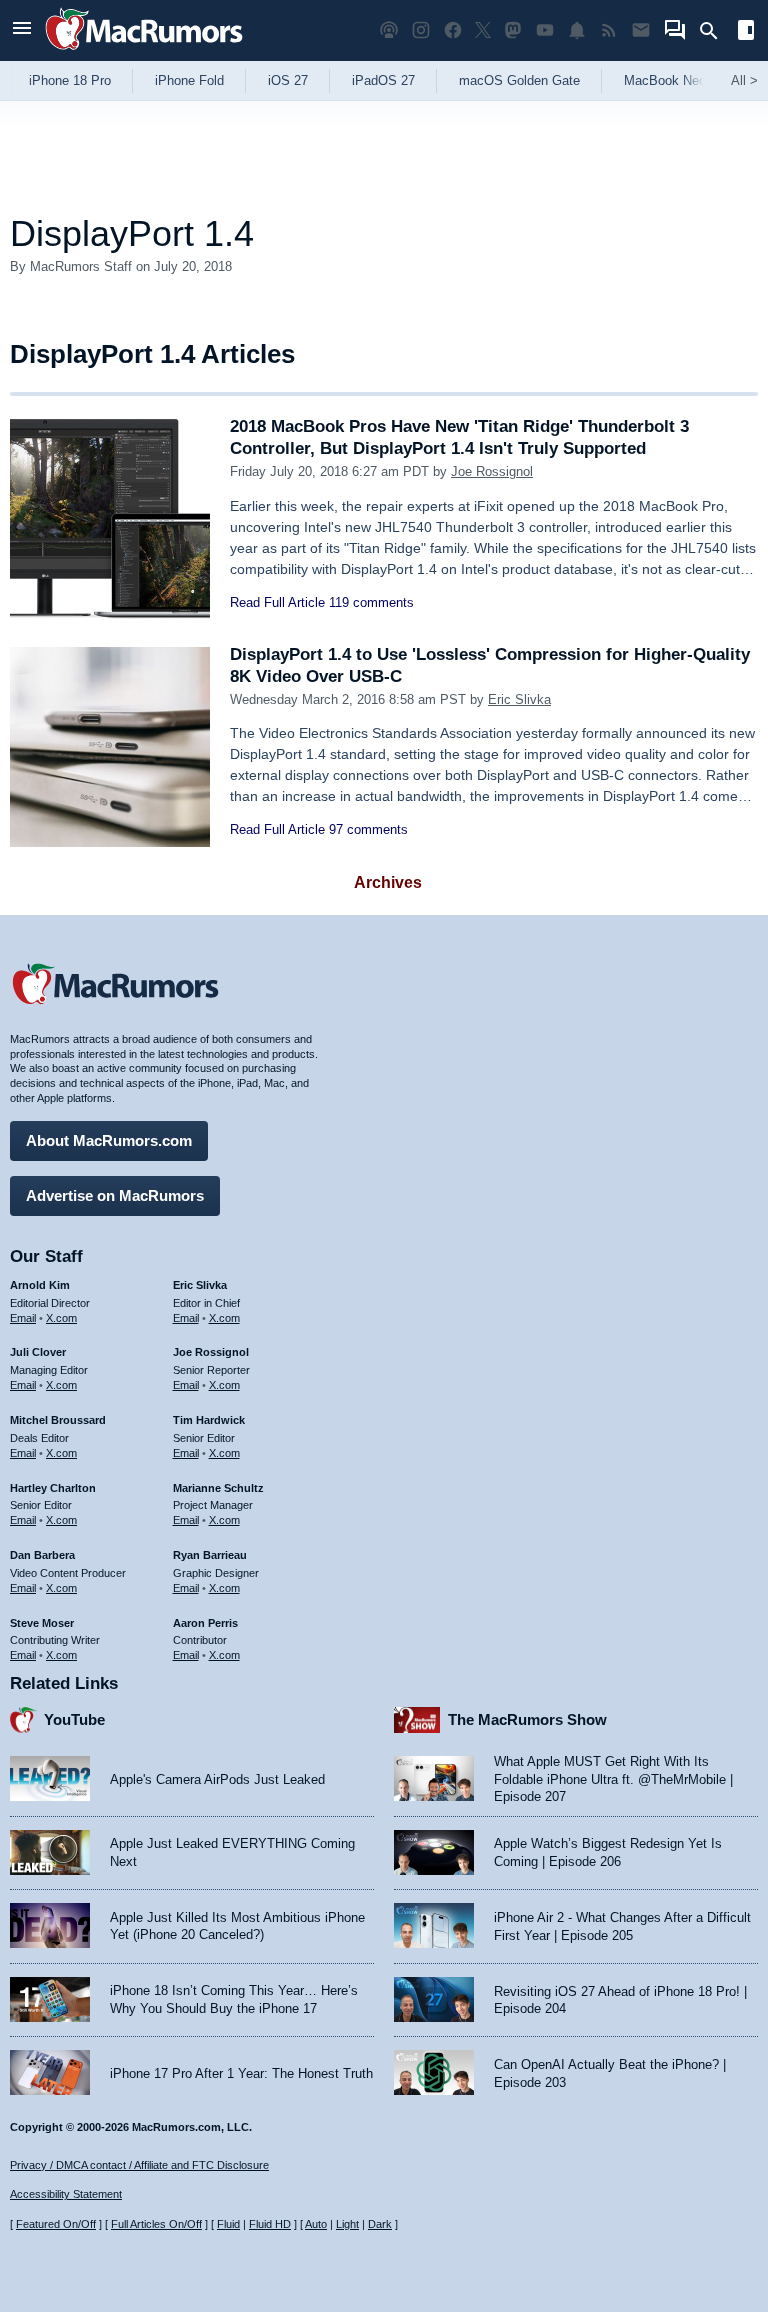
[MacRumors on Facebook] (453, 30)
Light (347, 2224)
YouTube (74, 1719)
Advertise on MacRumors (115, 1195)
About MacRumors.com (109, 1140)
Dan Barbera (42, 1555)
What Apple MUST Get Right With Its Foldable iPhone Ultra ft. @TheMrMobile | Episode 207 (613, 1779)
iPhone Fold (189, 80)
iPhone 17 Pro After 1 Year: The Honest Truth (241, 2073)
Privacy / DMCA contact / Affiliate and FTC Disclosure (139, 2165)
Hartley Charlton (53, 1488)
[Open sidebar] (746, 32)
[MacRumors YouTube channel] (545, 30)
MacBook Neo (665, 80)
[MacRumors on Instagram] (421, 30)
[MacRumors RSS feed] (609, 30)
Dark (380, 2224)
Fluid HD (270, 2224)
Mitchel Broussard (58, 1420)
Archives (388, 882)
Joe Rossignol (492, 471)
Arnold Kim (40, 1285)
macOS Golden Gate (519, 80)
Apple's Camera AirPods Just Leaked (217, 1779)
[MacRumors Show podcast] (389, 30)
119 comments (371, 602)
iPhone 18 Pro (70, 80)
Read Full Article (277, 602)
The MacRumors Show (527, 1719)
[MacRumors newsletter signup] (641, 30)
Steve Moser (42, 1623)
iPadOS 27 (383, 80)
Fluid (228, 2224)
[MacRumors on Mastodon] (513, 30)
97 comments (368, 829)
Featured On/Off (56, 2224)
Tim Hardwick (209, 1420)
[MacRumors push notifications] (577, 30)
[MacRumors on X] (483, 30)
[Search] (715, 31)
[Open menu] (22, 30)
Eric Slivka (519, 699)
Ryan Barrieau (210, 1555)
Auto (316, 2224)
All (744, 80)
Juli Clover (38, 1352)
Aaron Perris (205, 1623)
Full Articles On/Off (156, 2224)
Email (23, 1318)
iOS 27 (288, 80)
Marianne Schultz (218, 1488)
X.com (61, 1318)
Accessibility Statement (66, 2194)
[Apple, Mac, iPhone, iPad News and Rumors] (144, 52)
